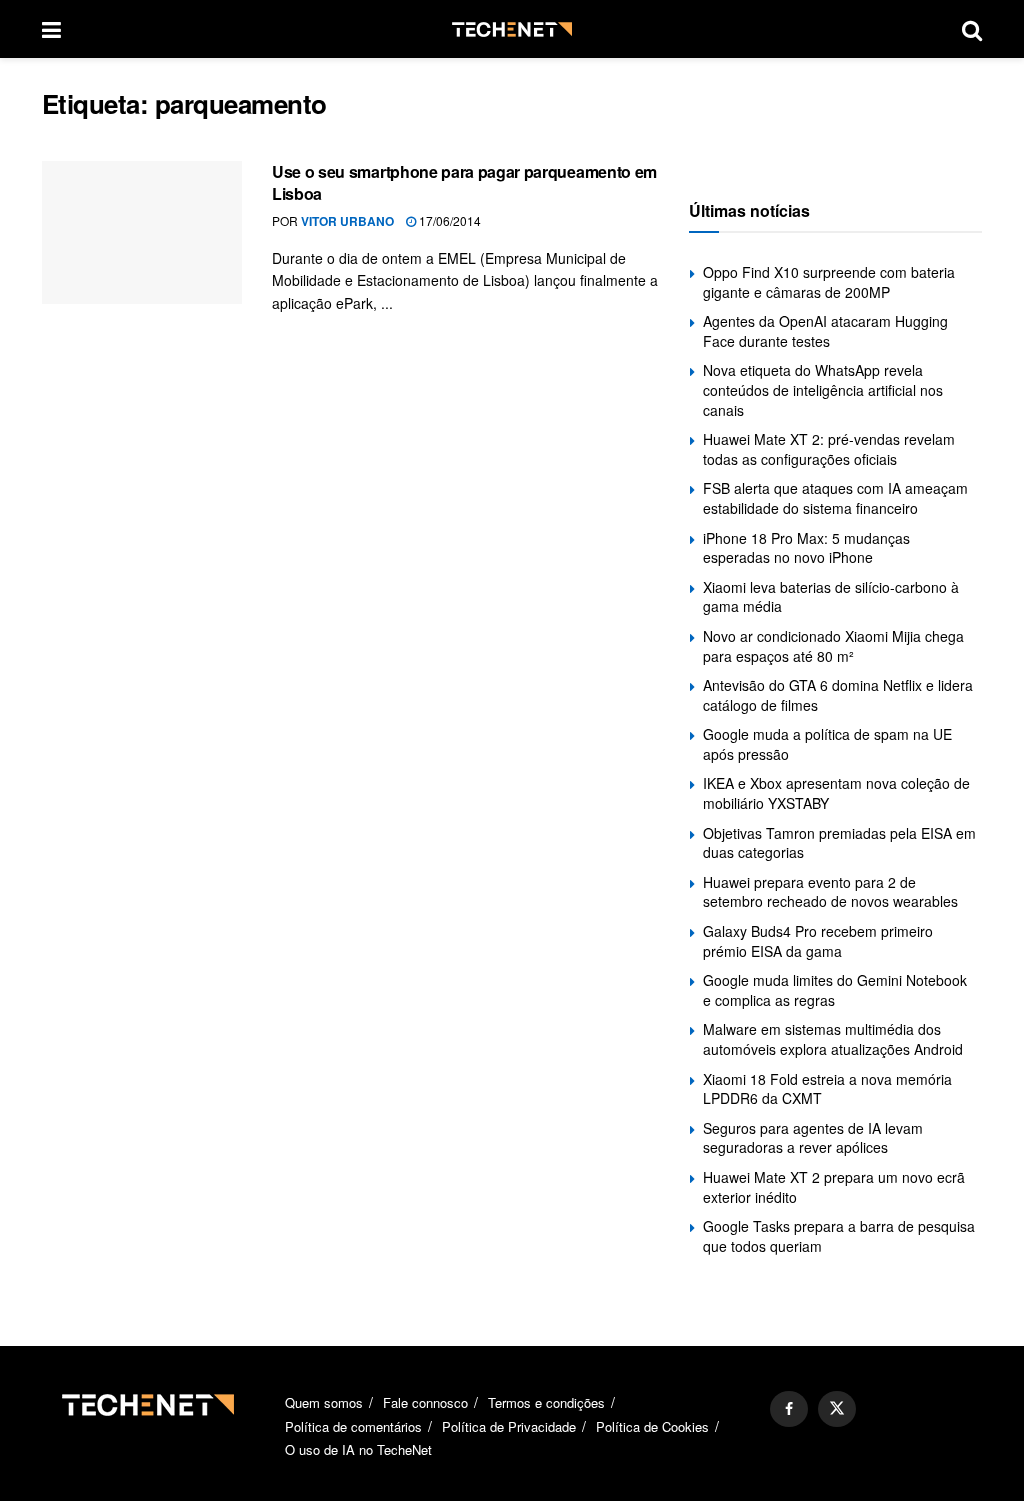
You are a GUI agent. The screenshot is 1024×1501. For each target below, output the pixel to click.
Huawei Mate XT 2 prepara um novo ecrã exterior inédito (834, 1187)
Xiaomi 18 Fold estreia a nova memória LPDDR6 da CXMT (827, 1089)
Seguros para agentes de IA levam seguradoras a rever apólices (813, 1138)
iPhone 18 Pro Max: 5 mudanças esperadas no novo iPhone (806, 548)
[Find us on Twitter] (837, 1409)
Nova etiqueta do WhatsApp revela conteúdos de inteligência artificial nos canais (823, 389)
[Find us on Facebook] (789, 1409)
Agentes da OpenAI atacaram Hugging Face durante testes (825, 331)
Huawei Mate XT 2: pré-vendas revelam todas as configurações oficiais (829, 449)
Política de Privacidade (509, 1426)
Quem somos (324, 1402)
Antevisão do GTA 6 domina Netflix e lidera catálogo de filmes (838, 695)
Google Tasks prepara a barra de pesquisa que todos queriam (839, 1236)
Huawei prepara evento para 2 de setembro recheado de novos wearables (830, 892)
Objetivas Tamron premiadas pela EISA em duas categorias (839, 843)
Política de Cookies (652, 1426)
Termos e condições (546, 1402)
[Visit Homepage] (512, 29)
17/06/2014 (448, 220)
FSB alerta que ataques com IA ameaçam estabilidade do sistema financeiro (835, 498)
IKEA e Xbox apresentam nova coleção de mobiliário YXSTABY (836, 793)
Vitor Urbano (347, 221)
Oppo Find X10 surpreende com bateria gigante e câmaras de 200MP (829, 282)
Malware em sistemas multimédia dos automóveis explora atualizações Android (833, 1039)
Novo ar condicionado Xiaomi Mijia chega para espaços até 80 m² (833, 646)
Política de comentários (353, 1426)
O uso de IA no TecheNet (358, 1449)
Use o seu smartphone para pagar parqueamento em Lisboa (464, 182)
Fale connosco (425, 1402)
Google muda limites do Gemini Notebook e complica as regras (835, 990)
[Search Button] (972, 29)
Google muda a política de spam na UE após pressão (827, 744)
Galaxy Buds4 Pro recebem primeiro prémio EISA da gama (818, 941)
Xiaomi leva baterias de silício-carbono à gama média (831, 597)
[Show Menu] (51, 29)
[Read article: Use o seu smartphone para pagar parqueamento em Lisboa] (142, 232)
